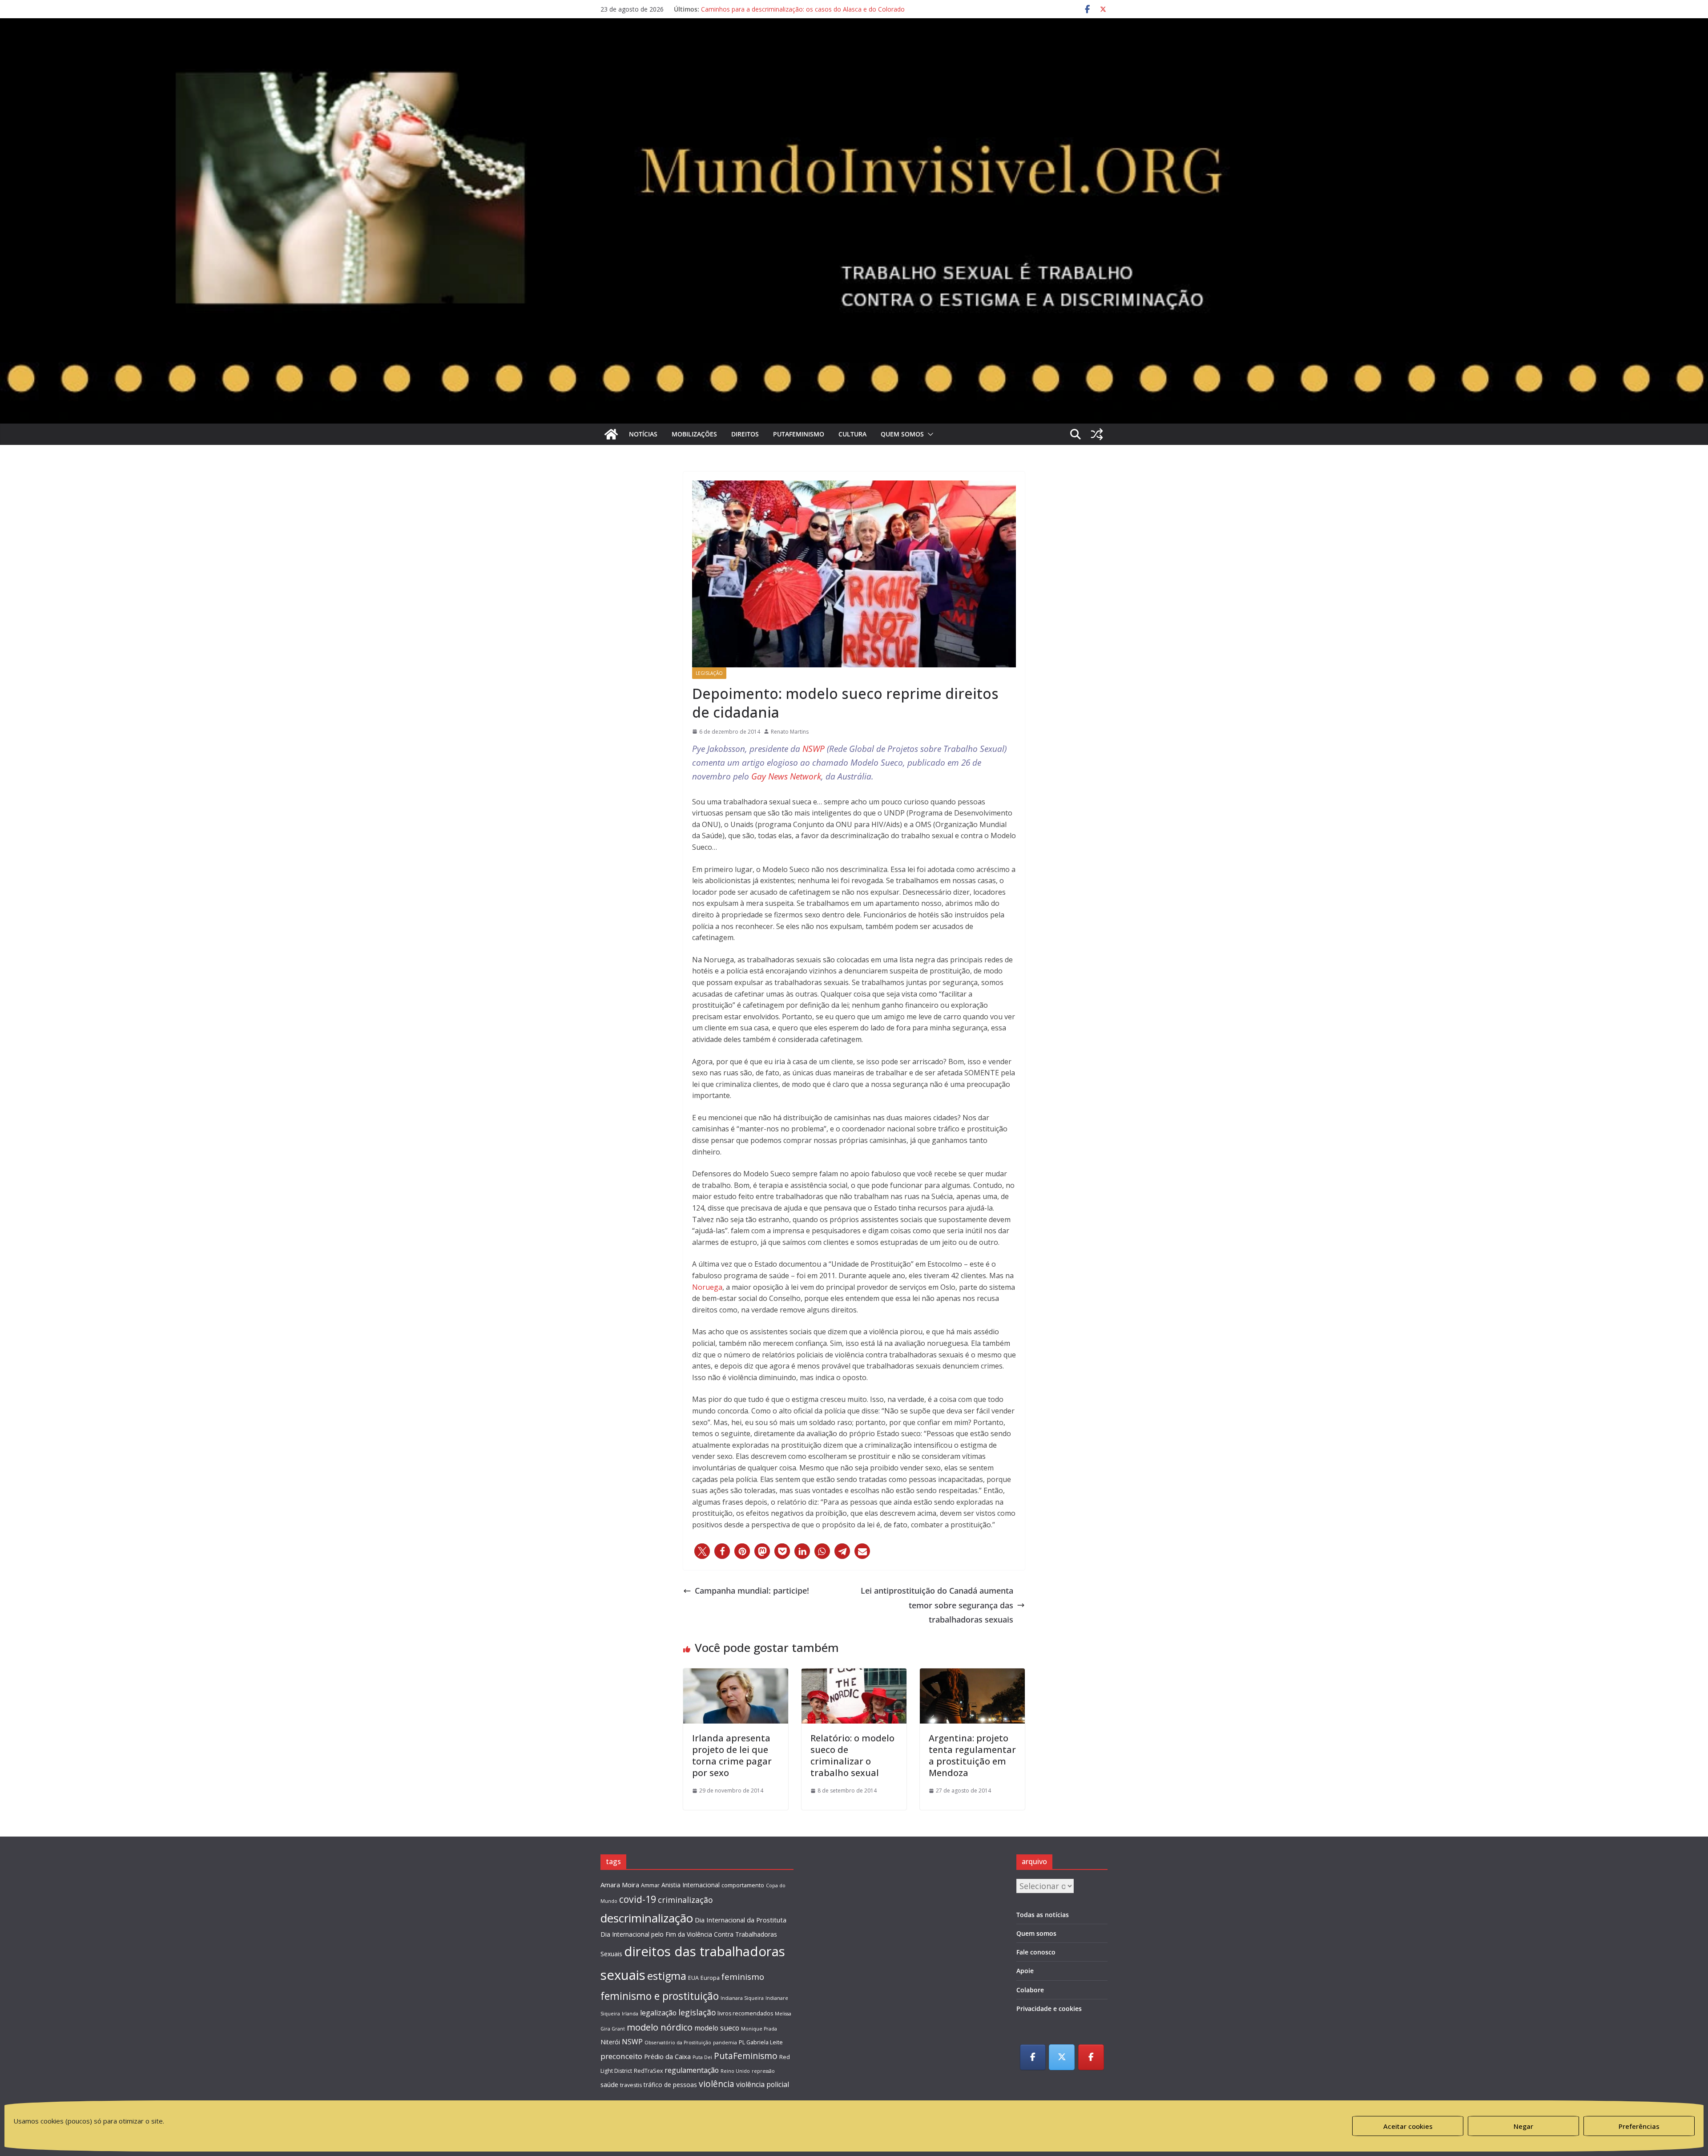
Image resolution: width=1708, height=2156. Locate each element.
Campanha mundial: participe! (752, 1591)
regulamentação (692, 2070)
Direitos (745, 434)
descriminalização (647, 1918)
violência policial (763, 2084)
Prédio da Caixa (667, 2056)
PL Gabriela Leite (761, 2042)
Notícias (643, 434)
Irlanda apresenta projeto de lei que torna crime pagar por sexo (732, 1755)
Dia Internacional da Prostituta (741, 1920)
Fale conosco (1036, 1952)
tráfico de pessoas (670, 2085)
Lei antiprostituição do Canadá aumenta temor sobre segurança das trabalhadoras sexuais (937, 1605)
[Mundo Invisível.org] (854, 47)
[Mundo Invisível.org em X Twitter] (1062, 2057)
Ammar (650, 1885)
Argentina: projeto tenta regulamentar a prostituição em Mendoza (972, 1755)
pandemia (725, 2043)
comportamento (743, 1885)
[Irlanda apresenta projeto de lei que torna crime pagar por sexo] (736, 1676)
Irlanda (630, 2014)
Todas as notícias (1043, 1915)
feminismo (743, 1976)
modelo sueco (717, 2028)
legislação (697, 2012)
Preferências (1639, 2126)
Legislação (709, 673)
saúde (609, 2084)
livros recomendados (745, 2013)
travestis (631, 2085)
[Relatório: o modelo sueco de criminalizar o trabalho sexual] (854, 1676)
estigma (667, 1976)
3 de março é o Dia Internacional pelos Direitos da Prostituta (789, 9)
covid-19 (638, 1899)
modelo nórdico (660, 2027)
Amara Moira (620, 1885)
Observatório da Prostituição (678, 2043)
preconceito (621, 2056)
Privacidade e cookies (1049, 2009)
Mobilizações (694, 434)
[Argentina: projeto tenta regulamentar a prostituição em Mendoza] (972, 1676)
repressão (763, 2071)
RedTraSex (648, 2071)
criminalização (685, 1900)
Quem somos (902, 434)
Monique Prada (759, 2029)
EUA (693, 1978)
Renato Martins (790, 732)
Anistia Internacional (691, 1885)
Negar (1523, 2126)
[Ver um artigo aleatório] (1097, 434)
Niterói (610, 2042)
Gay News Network (786, 776)
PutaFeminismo (799, 434)
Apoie (1025, 1971)
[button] (929, 434)
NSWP (814, 749)
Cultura (852, 434)
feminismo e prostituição (660, 1996)
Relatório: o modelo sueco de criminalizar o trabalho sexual (852, 1755)
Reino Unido (735, 2071)
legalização (658, 2013)
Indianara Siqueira (742, 1998)
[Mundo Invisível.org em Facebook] (1033, 2057)
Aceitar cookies (1408, 2126)
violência (717, 2084)
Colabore (1030, 1990)
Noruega (707, 1287)
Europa (710, 1978)
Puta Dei (702, 2057)
